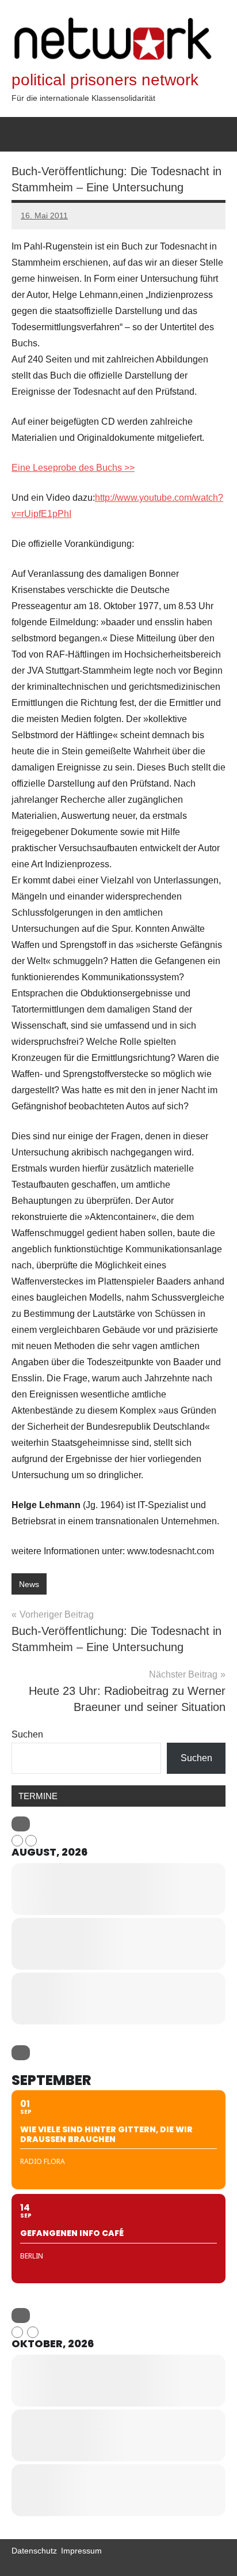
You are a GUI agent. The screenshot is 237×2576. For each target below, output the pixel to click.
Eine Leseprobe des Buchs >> (73, 468)
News (29, 1584)
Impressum (81, 2551)
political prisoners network (105, 80)
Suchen (27, 1734)
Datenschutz (34, 2551)
